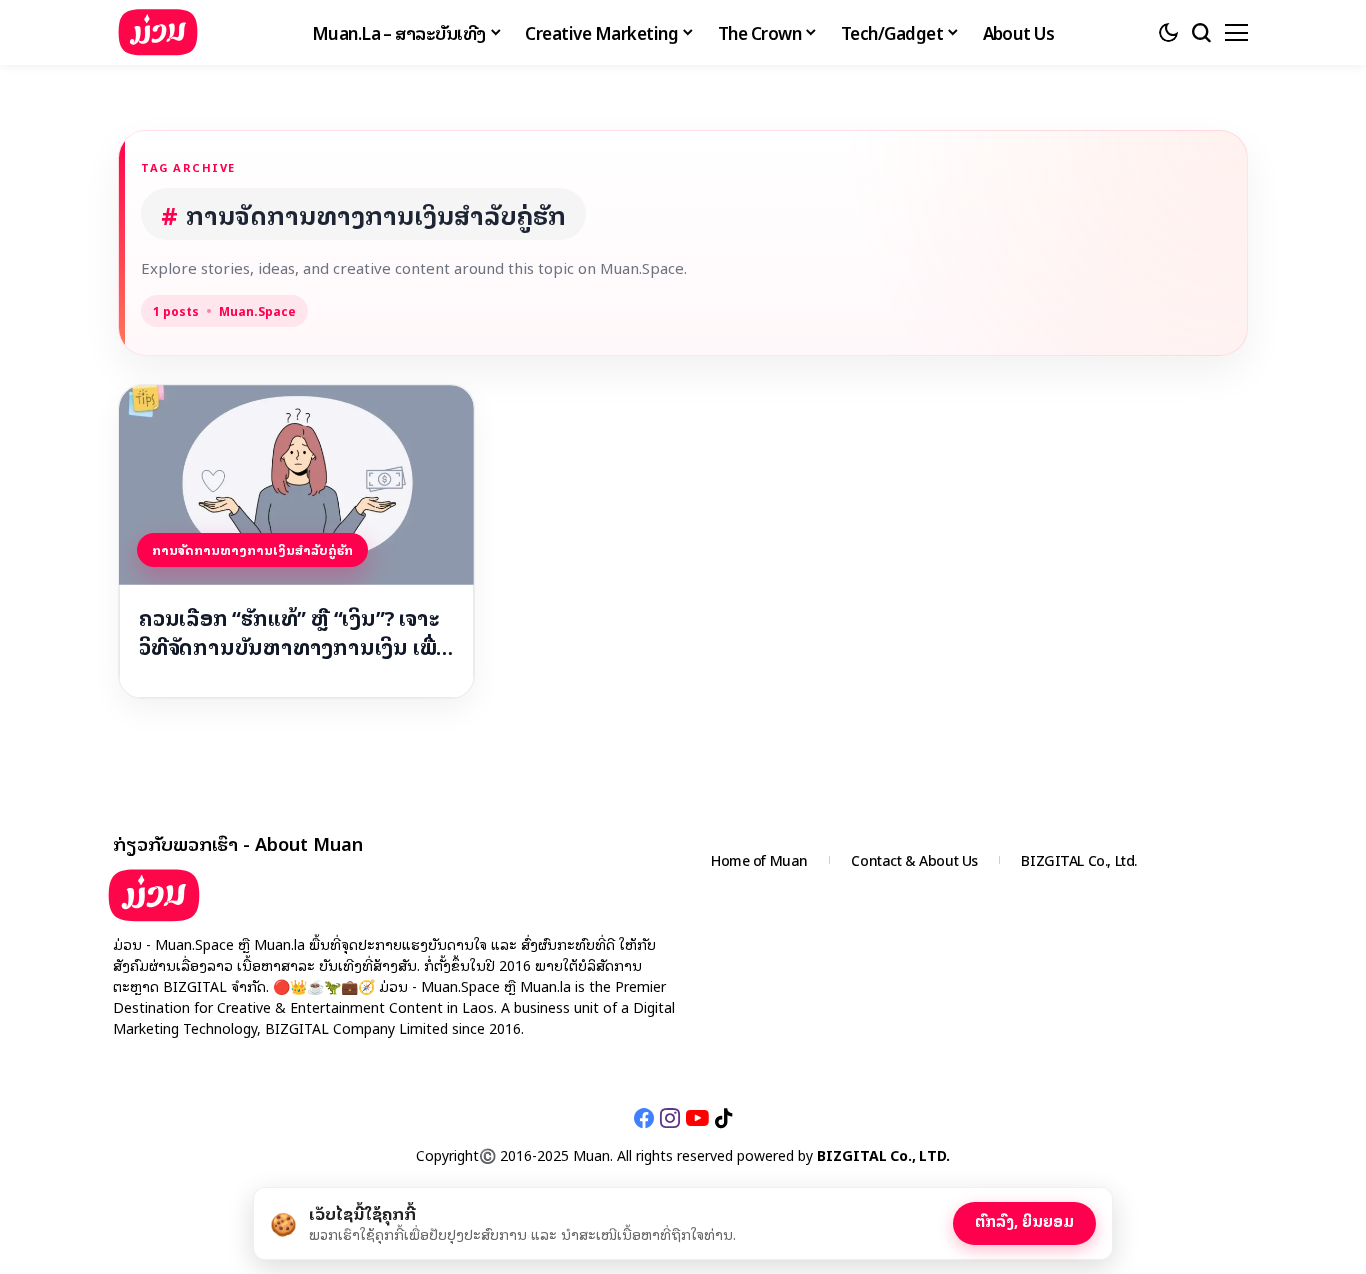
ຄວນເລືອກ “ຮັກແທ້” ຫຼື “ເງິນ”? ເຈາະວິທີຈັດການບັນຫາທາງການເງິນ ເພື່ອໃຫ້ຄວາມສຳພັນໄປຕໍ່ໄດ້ (294, 632)
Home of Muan (759, 859)
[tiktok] (723, 1118)
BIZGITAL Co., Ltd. (1078, 859)
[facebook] (644, 1118)
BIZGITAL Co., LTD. (883, 1154)
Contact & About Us (914, 859)
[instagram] (670, 1118)
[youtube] (697, 1118)
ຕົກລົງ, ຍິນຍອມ (1024, 1220)
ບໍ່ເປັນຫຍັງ (901, 1219)
